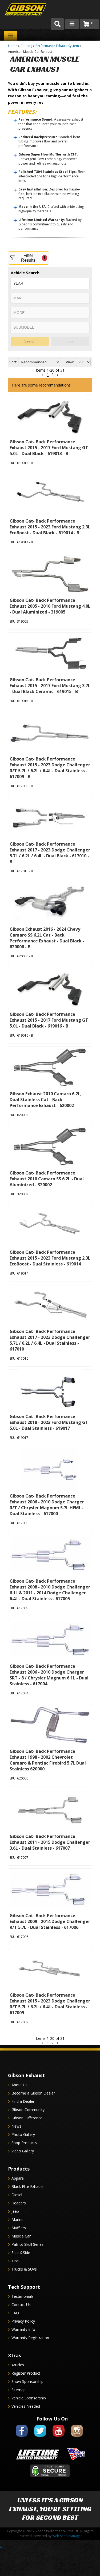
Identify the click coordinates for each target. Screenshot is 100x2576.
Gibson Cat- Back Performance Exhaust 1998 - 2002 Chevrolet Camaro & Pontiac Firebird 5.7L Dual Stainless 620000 (48, 1760)
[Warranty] (38, 2460)
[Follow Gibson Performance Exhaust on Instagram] (77, 2438)
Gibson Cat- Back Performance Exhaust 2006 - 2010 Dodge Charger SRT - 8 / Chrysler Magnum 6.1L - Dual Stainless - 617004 (49, 1675)
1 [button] (48, 2043)
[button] (43, 2043)
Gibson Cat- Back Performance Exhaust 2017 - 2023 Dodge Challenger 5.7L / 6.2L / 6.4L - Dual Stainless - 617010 (50, 1340)
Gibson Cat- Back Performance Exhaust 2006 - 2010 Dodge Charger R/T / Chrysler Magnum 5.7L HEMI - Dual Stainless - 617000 (47, 1505)
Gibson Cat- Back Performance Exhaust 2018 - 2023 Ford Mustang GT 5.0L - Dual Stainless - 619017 (49, 1422)
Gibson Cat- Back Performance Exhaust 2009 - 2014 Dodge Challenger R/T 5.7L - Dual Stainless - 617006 (50, 1921)
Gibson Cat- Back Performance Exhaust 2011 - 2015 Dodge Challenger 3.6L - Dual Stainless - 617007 (50, 1842)
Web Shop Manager (67, 2536)
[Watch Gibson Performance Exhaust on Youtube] (59, 2438)
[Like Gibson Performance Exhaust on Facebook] (22, 2438)
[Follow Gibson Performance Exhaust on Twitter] (40, 2438)
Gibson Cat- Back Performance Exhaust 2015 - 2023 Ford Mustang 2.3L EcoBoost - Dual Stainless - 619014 (50, 1258)
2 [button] (52, 2043)
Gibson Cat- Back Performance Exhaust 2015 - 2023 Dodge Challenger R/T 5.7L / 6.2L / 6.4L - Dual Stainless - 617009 (50, 2004)
